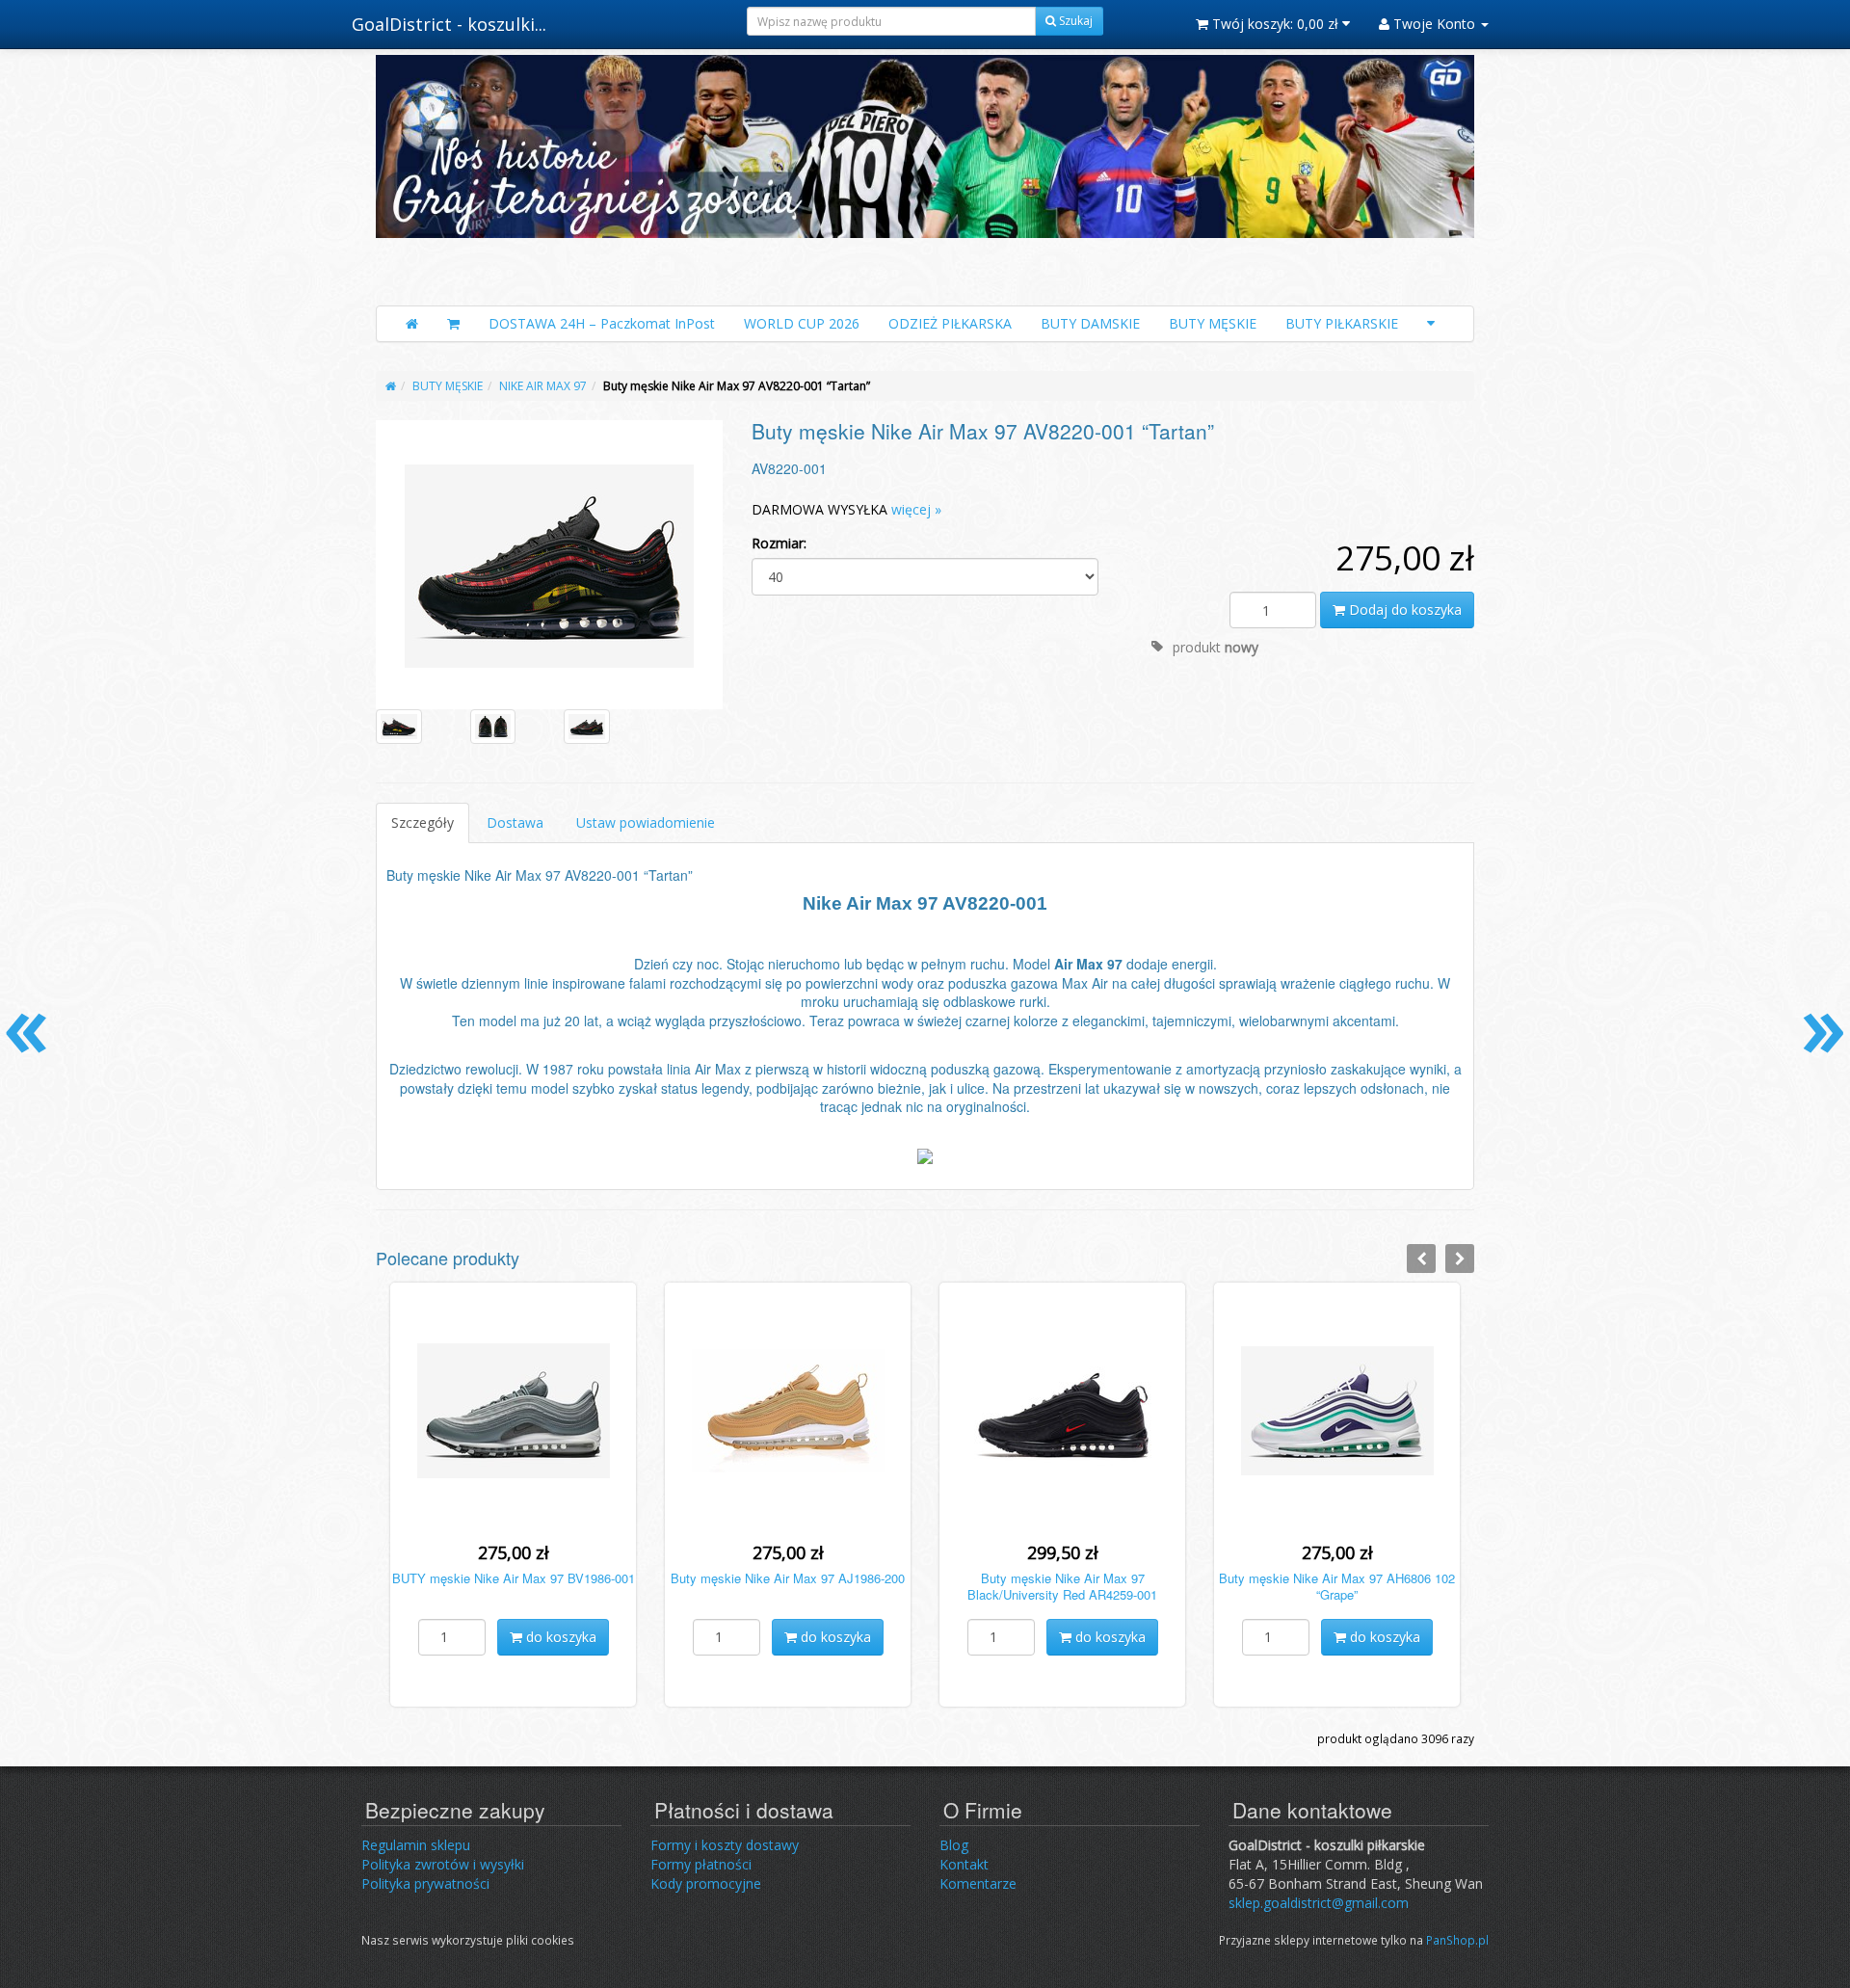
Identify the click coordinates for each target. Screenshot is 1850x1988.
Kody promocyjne (706, 1883)
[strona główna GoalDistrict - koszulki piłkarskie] (925, 175)
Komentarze (978, 1883)
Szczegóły (423, 822)
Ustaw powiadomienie (646, 822)
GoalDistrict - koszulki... (449, 24)
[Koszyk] (453, 324)
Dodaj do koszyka (1403, 610)
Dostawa (515, 822)
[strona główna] (391, 386)
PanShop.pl (1457, 1940)
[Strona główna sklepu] (412, 324)
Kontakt (964, 1864)
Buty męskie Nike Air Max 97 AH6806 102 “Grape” (1337, 1586)
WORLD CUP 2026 (802, 323)
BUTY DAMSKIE (1090, 323)
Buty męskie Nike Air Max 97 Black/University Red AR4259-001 (1062, 1586)
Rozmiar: (779, 543)
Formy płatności (701, 1864)
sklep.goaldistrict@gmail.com (1319, 1903)
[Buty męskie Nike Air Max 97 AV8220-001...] (549, 564)
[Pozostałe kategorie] (1431, 324)
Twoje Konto (1434, 24)
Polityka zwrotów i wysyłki (443, 1864)
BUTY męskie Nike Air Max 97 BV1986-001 (514, 1578)
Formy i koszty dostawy (725, 1845)
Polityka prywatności (425, 1883)
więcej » (916, 509)
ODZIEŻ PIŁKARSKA (950, 323)
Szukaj (1074, 21)
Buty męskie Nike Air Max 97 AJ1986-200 (788, 1578)
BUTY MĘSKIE (1213, 323)
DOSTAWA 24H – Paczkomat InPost (602, 323)
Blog (954, 1845)
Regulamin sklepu (416, 1845)
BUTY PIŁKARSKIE (1342, 323)
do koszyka (559, 1637)
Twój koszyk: (1273, 24)
